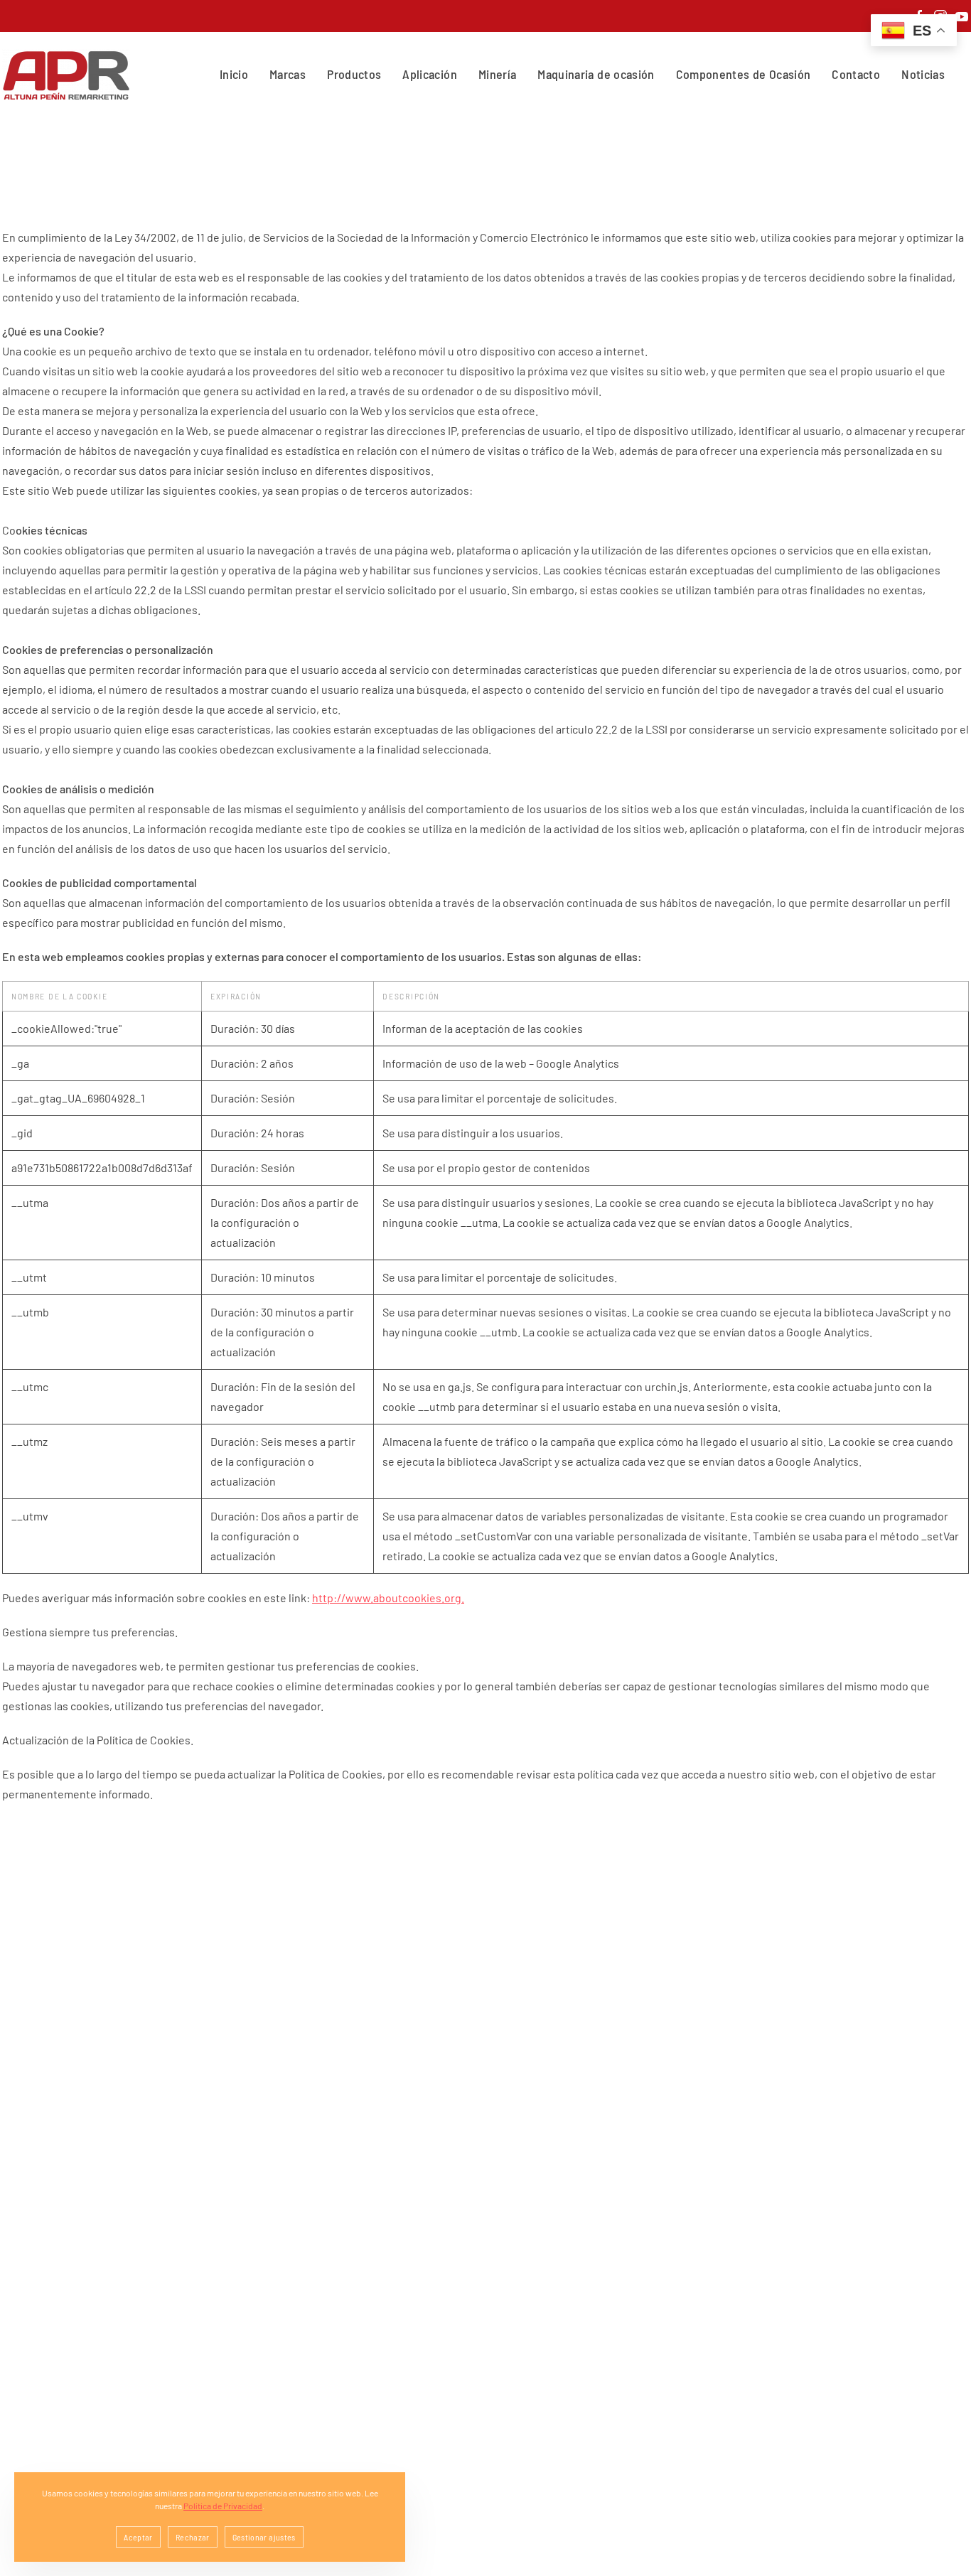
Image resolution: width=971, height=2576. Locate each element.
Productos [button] (354, 74)
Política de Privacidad (223, 2506)
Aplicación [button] (430, 74)
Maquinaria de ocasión (596, 74)
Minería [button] (497, 74)
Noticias (923, 74)
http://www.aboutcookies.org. (388, 1598)
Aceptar (138, 2537)
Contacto (856, 74)
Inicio (234, 74)
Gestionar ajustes (264, 2537)
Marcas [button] (288, 74)
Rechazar (193, 2537)
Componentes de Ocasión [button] (744, 74)
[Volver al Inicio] (69, 75)
